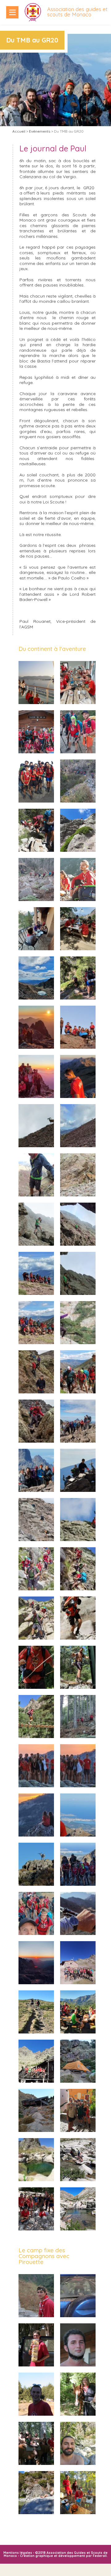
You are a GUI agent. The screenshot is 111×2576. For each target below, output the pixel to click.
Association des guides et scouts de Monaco (77, 12)
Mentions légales (18, 2553)
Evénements (40, 131)
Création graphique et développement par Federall (63, 2556)
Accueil (19, 131)
